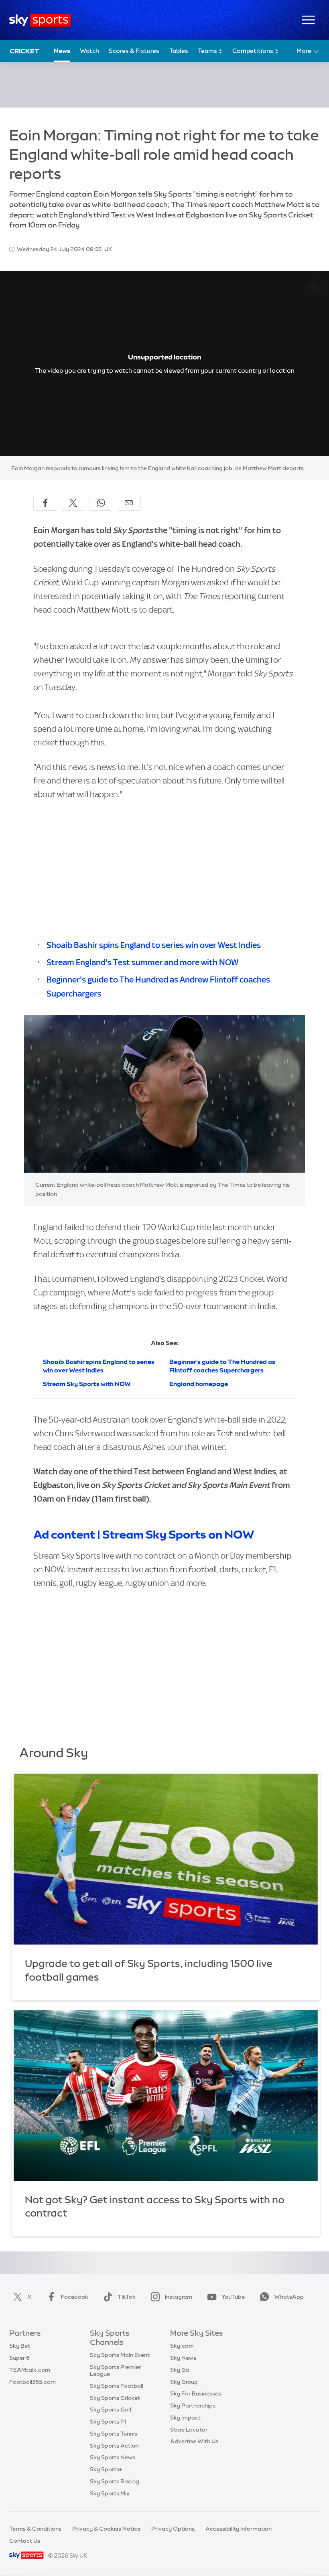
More (304, 51)
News (62, 51)
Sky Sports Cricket (115, 2398)
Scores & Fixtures (134, 51)
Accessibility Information (239, 2529)
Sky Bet (20, 2346)
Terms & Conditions (35, 2529)
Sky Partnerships (193, 2405)
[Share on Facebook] (45, 503)
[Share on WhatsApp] (101, 503)
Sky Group (184, 2382)
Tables (179, 51)
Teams (208, 51)
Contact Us (25, 2541)
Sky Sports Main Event (120, 2355)
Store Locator (189, 2430)
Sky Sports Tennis (114, 2434)
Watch (89, 51)
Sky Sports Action (114, 2446)
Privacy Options (173, 2529)
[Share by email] (129, 503)
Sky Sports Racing (115, 2481)
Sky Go (180, 2370)
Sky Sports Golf (111, 2410)
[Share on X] (73, 503)
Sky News (183, 2358)
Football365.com (32, 2382)
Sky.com (182, 2346)
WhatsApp (289, 2297)
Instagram (179, 2297)
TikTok (127, 2297)
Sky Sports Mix (110, 2493)
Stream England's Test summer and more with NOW (142, 962)
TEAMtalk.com (30, 2370)
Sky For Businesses (196, 2393)
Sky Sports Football (117, 2386)
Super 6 (19, 2358)
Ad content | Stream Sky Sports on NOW (144, 1535)
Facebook (75, 2297)
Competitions (253, 51)
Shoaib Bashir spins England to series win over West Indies (154, 945)
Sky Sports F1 (108, 2422)
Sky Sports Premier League (115, 2370)
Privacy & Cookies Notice (106, 2529)
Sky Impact (185, 2418)
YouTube (233, 2297)
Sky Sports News (113, 2457)
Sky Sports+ (106, 2469)
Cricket (24, 51)
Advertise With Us (194, 2441)
